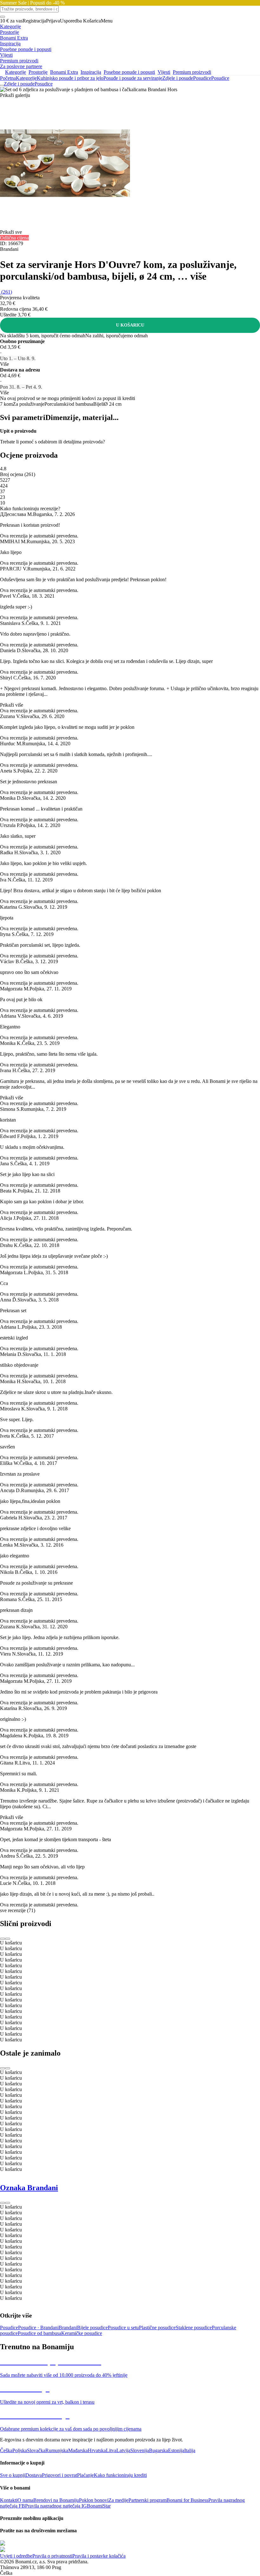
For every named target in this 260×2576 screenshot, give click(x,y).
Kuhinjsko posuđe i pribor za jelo (70, 78)
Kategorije (26, 78)
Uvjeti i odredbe (16, 2556)
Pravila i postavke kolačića (99, 2556)
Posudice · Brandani (38, 2328)
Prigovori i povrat (59, 2475)
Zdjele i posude (178, 78)
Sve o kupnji (13, 2475)
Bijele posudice (92, 2328)
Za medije (118, 2500)
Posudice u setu (123, 2328)
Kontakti (9, 2500)
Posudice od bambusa (39, 2333)
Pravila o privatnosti (52, 2556)
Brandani (68, 2328)
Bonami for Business (187, 2500)
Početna (8, 78)
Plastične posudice (157, 2328)
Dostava (34, 2475)
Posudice (220, 78)
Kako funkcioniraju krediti (120, 2475)
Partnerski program (147, 2500)
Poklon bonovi (94, 2500)
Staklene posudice (194, 2328)
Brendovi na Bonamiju (56, 2500)
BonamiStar (99, 2506)
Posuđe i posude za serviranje (133, 78)
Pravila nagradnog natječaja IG (56, 2506)
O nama (25, 2500)
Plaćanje (85, 2475)
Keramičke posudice (82, 2333)
